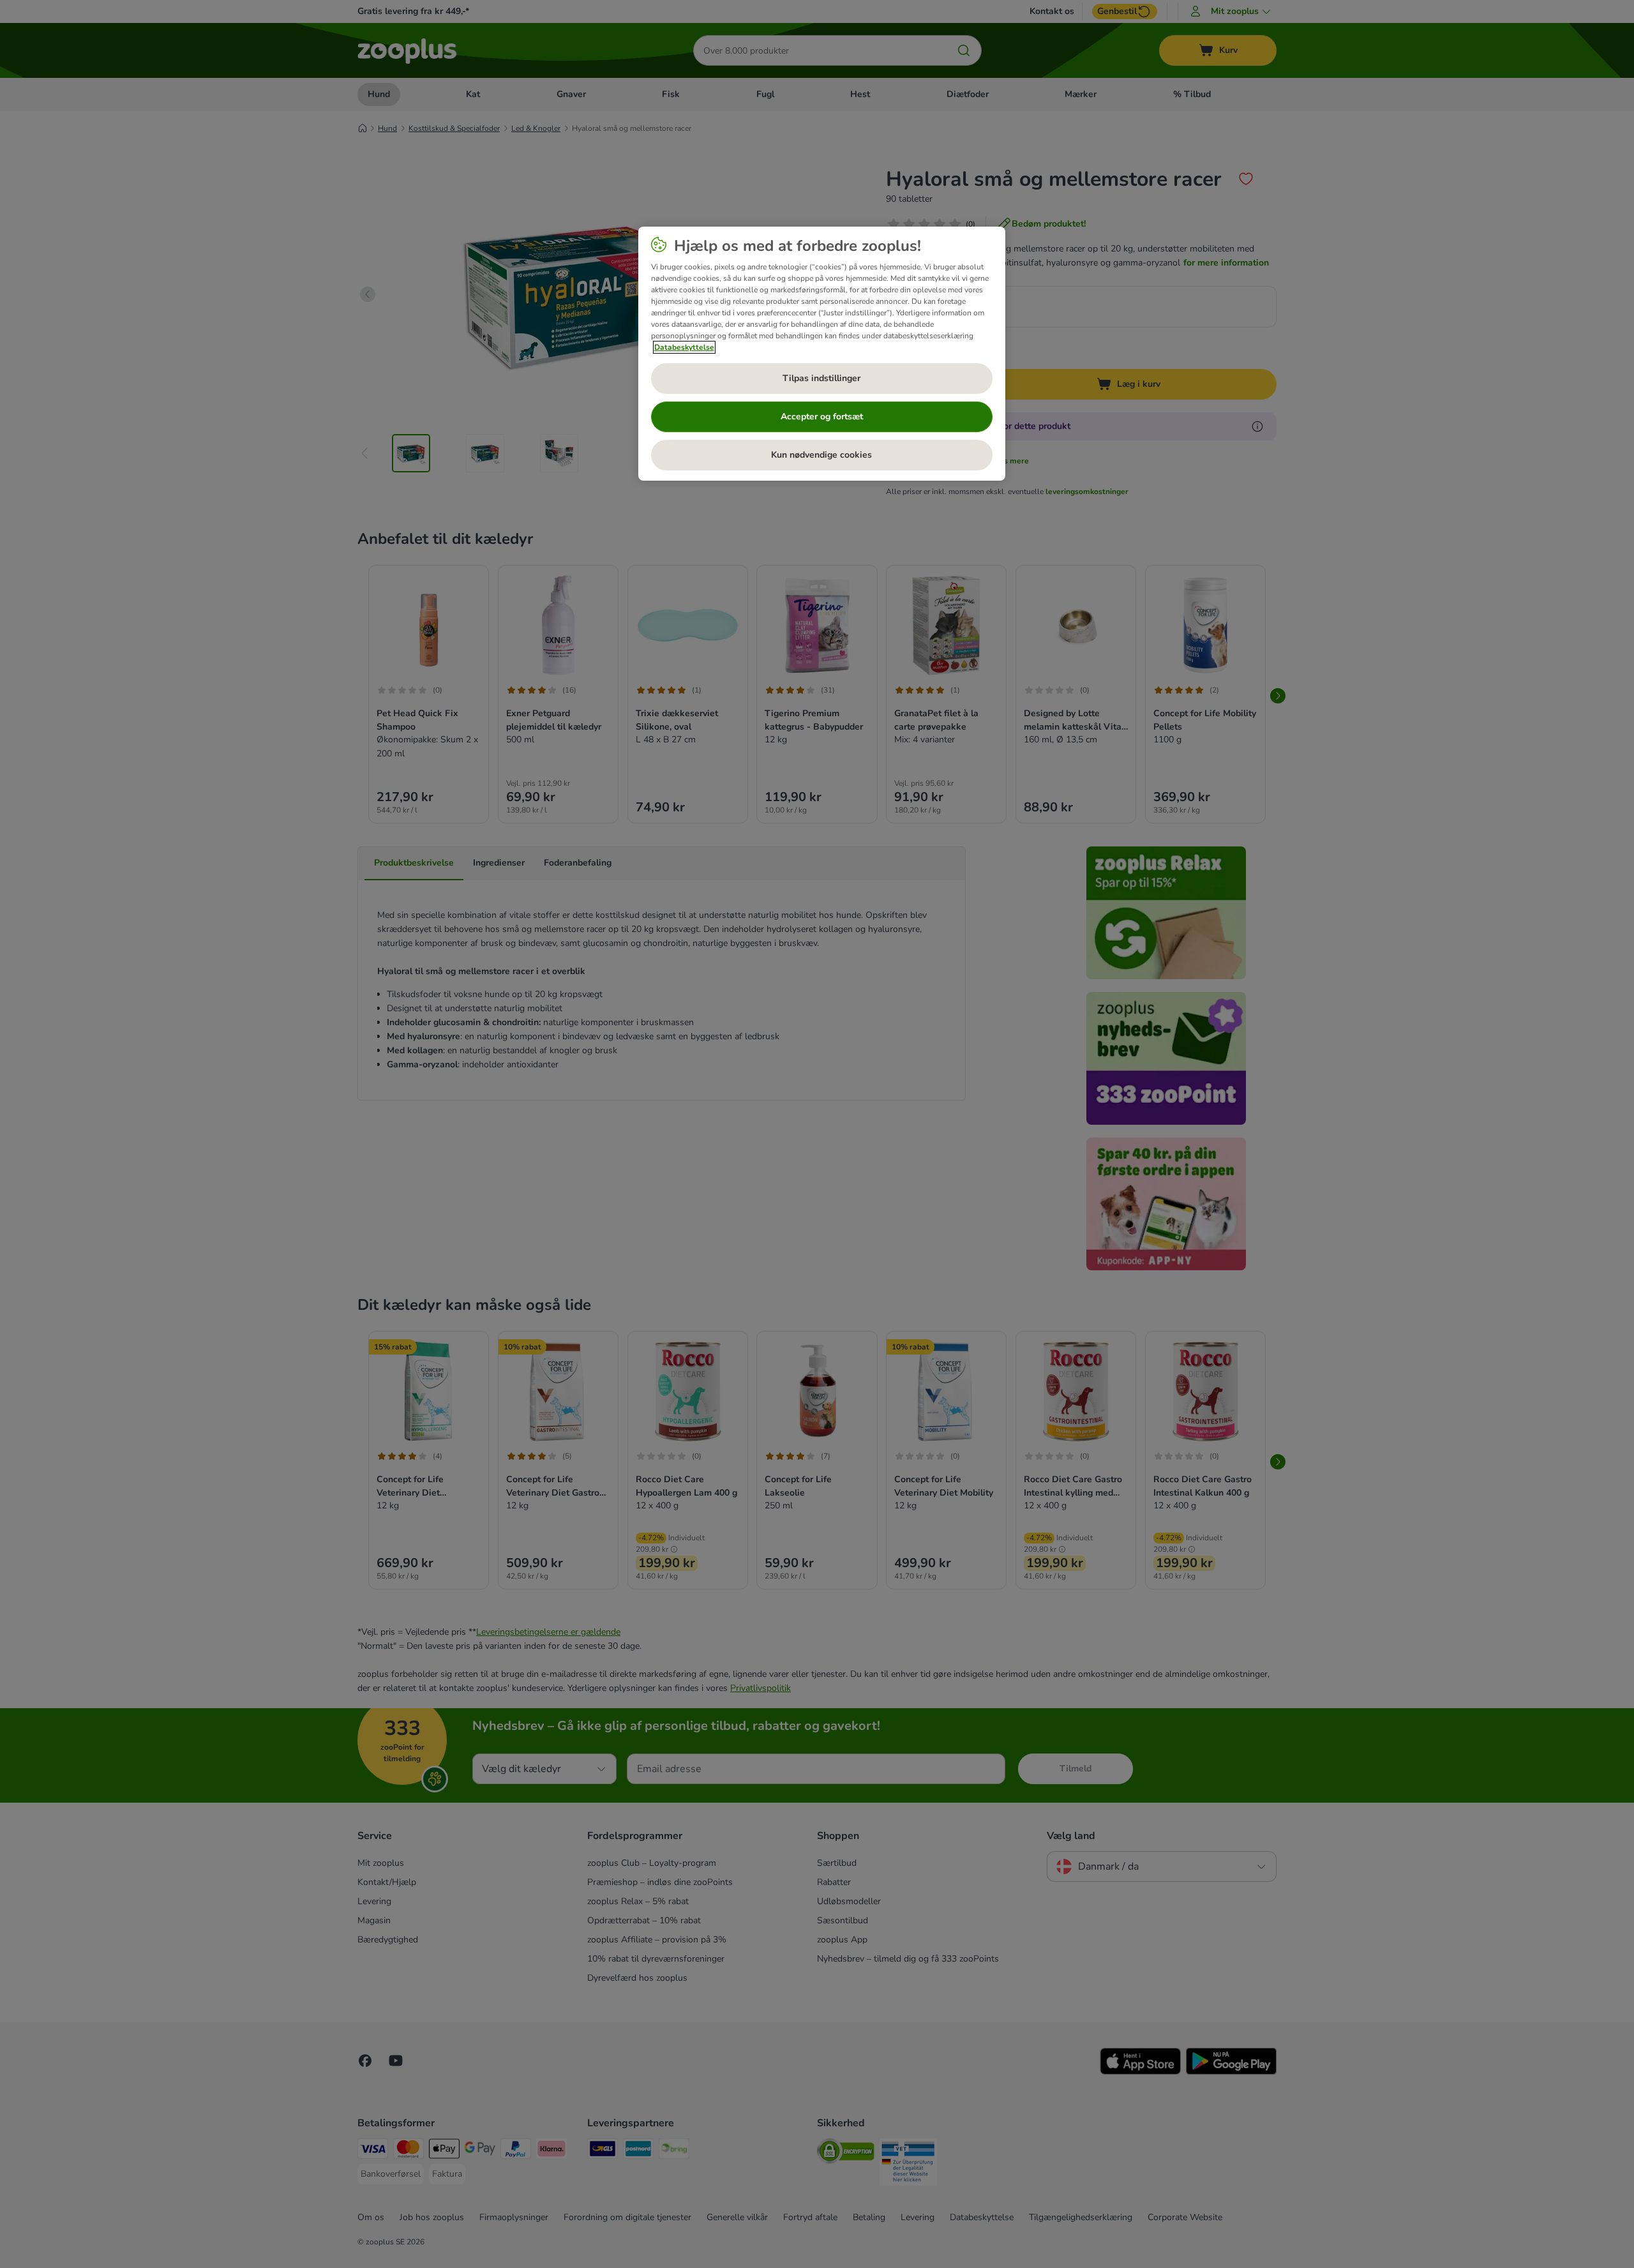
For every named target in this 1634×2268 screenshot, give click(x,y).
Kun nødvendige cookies (821, 455)
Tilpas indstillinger (821, 378)
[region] (822, 354)
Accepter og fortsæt (822, 417)
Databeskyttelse (684, 347)
